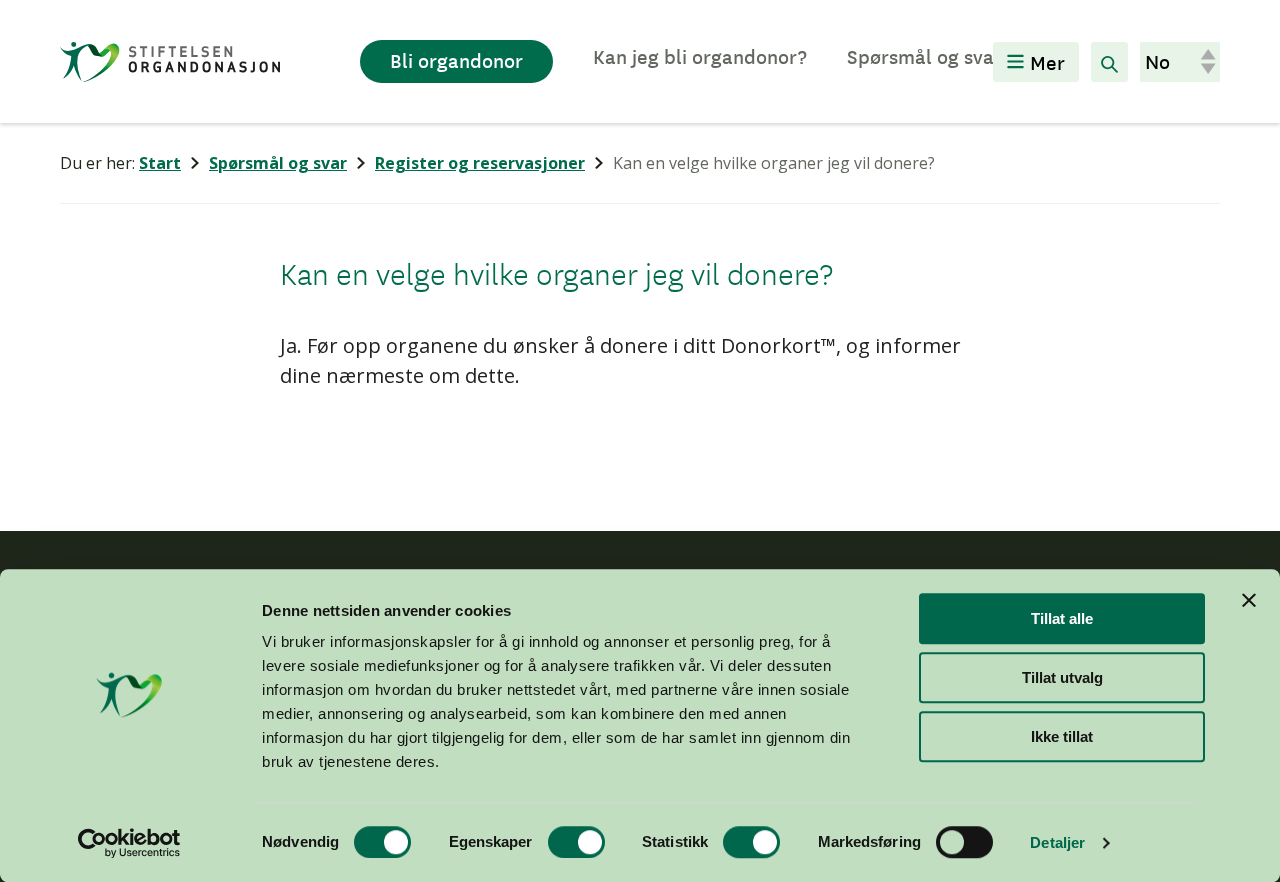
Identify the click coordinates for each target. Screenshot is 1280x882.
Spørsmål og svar (924, 56)
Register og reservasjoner (480, 163)
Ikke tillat (1062, 736)
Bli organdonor (456, 60)
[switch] (576, 842)
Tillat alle (1062, 618)
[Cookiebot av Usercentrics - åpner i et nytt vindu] (129, 843)
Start (160, 163)
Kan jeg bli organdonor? (700, 56)
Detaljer (1057, 842)
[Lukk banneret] (1249, 600)
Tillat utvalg (1062, 677)
